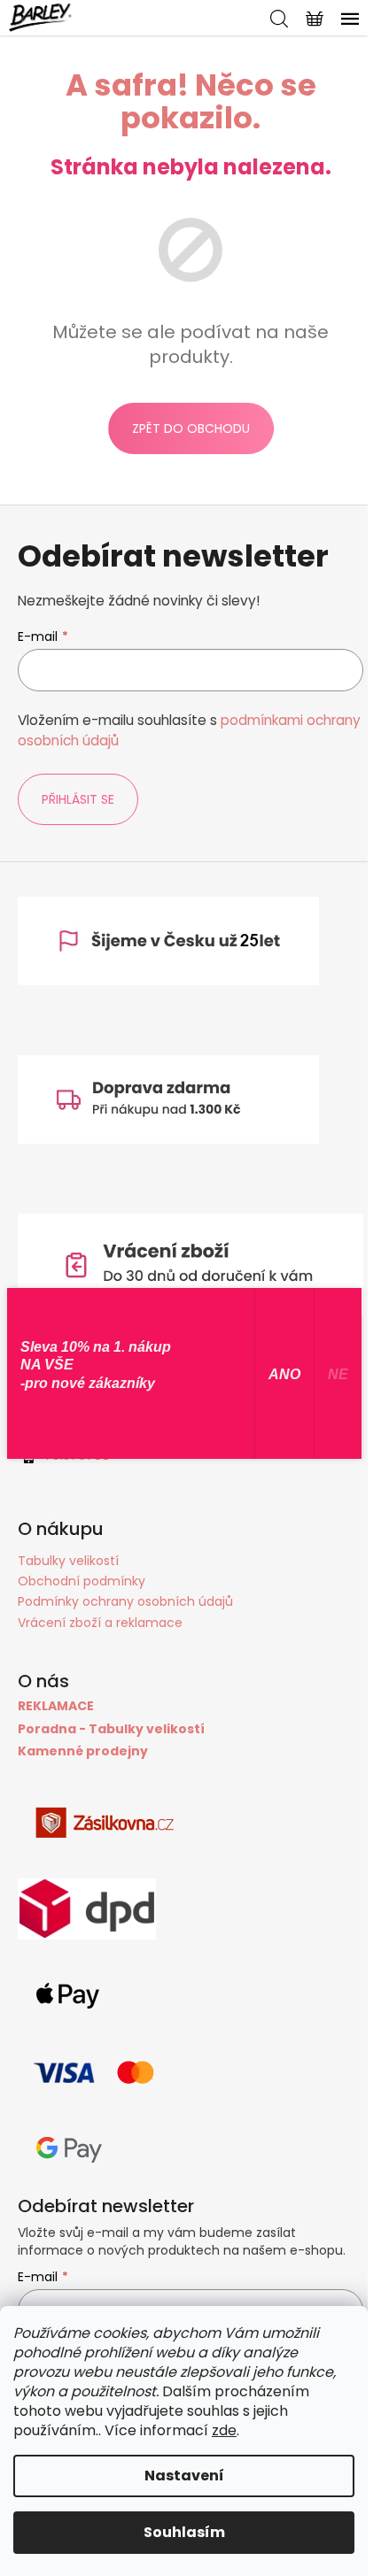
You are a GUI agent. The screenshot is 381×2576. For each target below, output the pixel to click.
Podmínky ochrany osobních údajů (125, 1601)
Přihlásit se (78, 799)
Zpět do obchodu (191, 428)
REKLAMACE (56, 1706)
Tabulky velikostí (68, 1561)
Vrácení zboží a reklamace (100, 1623)
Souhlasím (184, 2532)
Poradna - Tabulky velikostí (111, 1729)
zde (224, 2430)
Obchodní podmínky (82, 1581)
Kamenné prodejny (83, 1751)
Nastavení (184, 2476)
